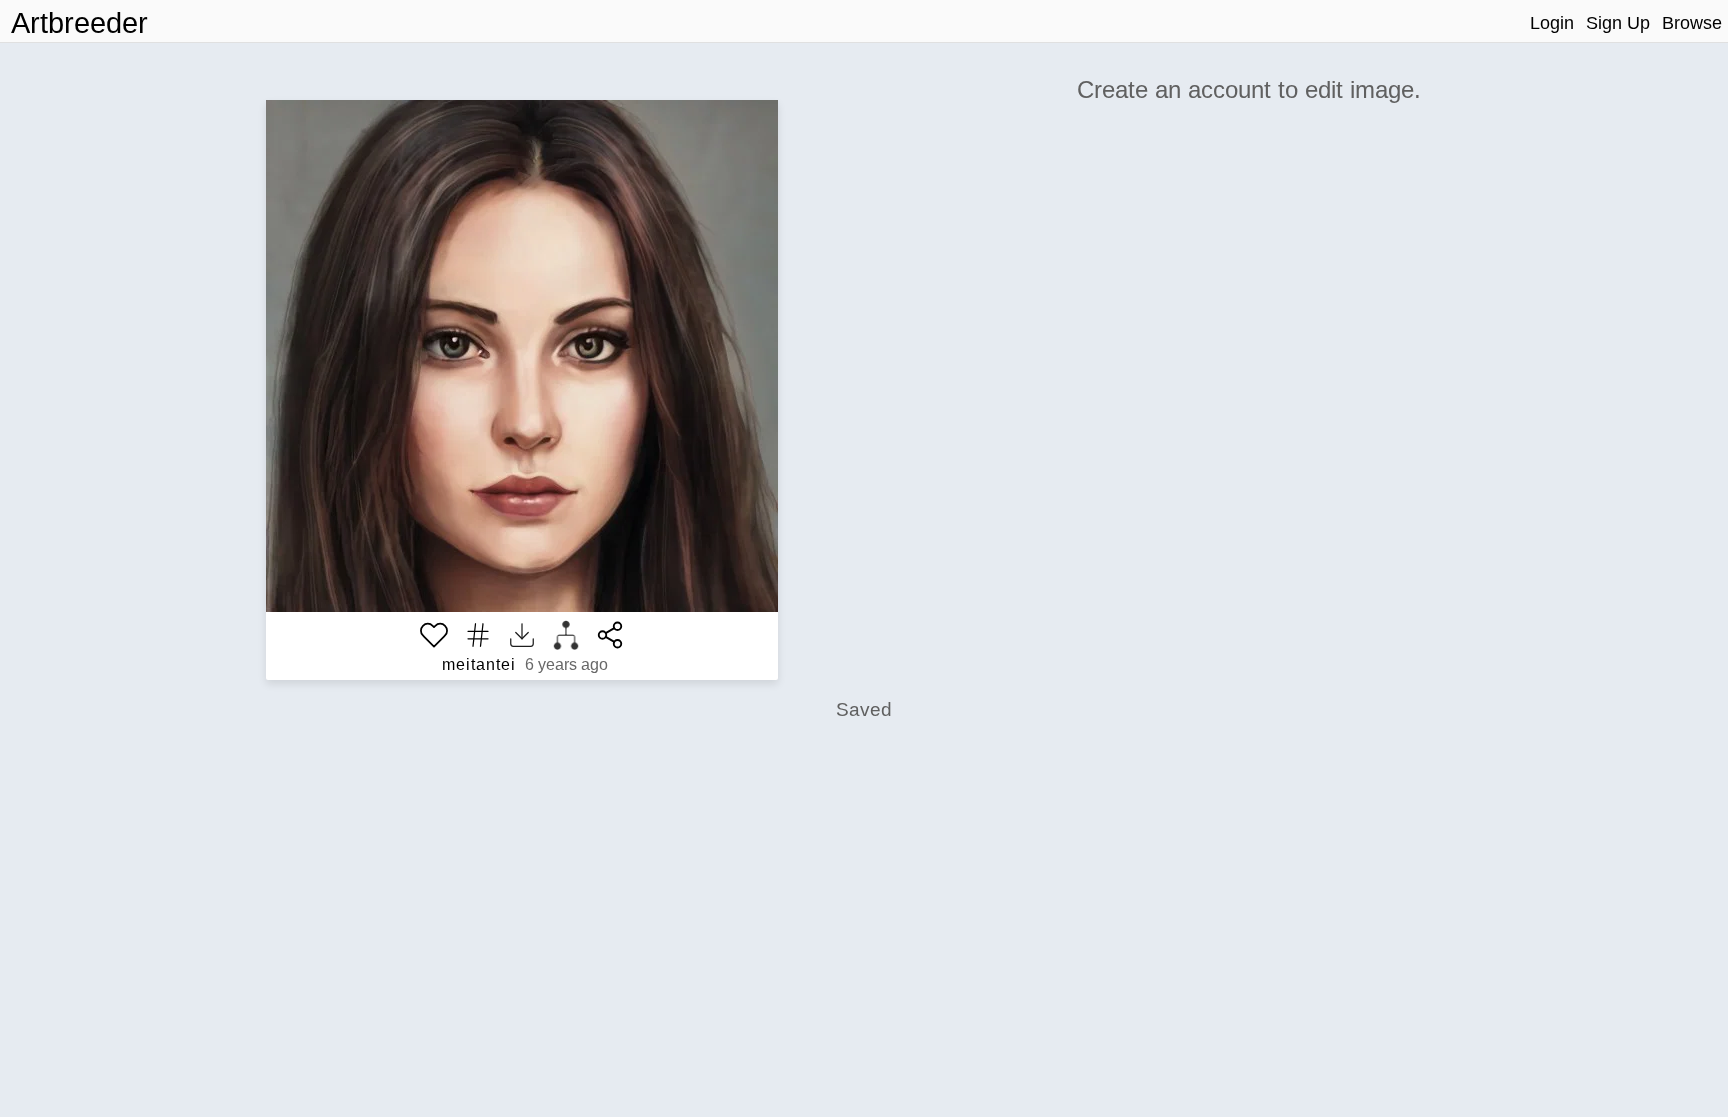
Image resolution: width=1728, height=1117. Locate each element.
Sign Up (1618, 23)
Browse (1692, 23)
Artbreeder (79, 23)
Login (1552, 23)
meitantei (479, 664)
